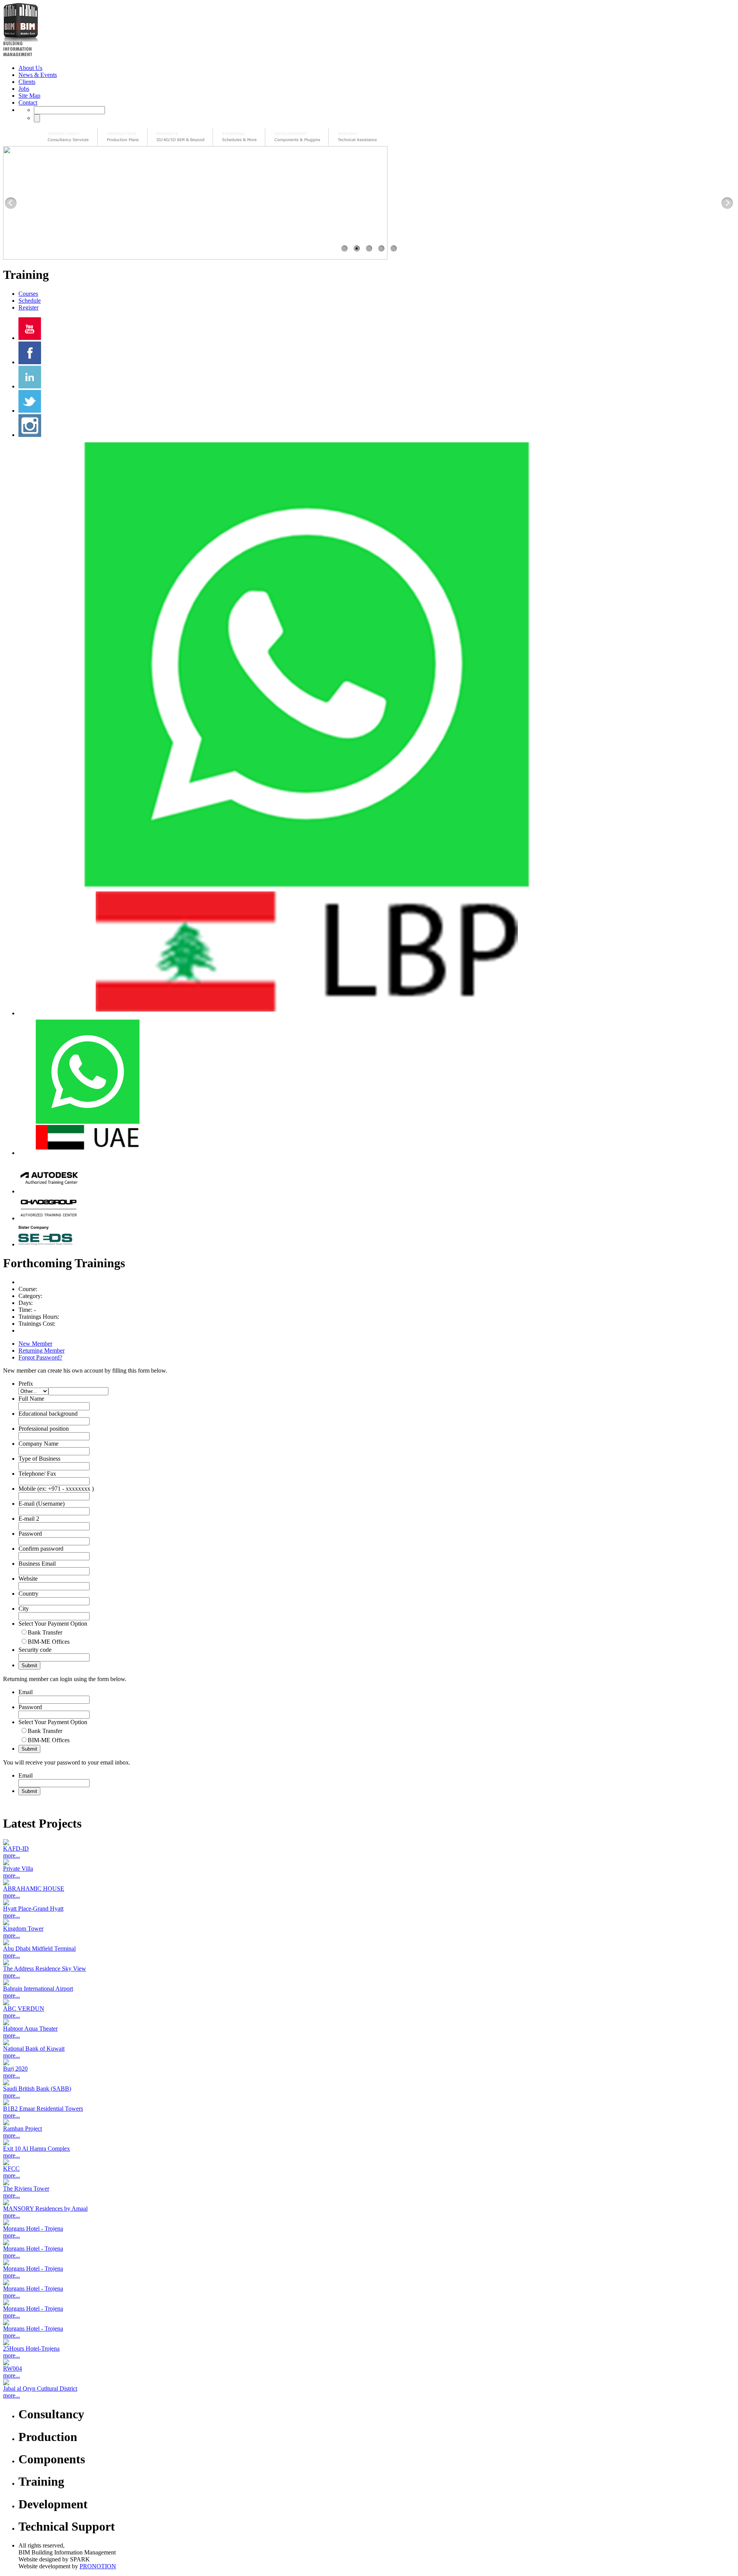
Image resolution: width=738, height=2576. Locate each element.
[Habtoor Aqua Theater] (369, 2022)
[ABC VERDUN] (369, 2002)
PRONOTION (98, 2566)
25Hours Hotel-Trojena (31, 2349)
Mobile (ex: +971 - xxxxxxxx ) (56, 1489)
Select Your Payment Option (53, 1624)
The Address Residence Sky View (45, 1969)
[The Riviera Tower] (369, 2182)
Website (28, 1579)
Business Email (37, 1564)
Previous (11, 203)
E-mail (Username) (42, 1504)
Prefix (26, 1384)
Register (28, 307)
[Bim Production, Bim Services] (123, 137)
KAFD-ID (16, 1849)
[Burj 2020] (369, 2062)
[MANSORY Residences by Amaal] (369, 2202)
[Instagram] (30, 435)
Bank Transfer (45, 1632)
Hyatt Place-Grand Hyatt (33, 1909)
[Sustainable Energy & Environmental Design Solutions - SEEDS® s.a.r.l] (49, 1244)
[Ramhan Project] (369, 2122)
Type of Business (39, 1459)
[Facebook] (30, 362)
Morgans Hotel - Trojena (33, 2229)
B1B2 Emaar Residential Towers (43, 2109)
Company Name (38, 1444)
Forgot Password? (40, 1357)
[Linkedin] (30, 386)
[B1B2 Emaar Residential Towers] (369, 2102)
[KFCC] (369, 2162)
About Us (30, 68)
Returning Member (42, 1350)
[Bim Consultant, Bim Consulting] (68, 137)
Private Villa (18, 1869)
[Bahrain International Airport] (369, 1982)
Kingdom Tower (23, 1929)
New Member (35, 1344)
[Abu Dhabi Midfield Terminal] (369, 1942)
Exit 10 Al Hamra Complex (37, 2149)
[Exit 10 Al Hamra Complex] (369, 2142)
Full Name (31, 1399)
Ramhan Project (22, 2129)
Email (26, 1692)
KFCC (11, 2169)
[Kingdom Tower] (369, 1922)
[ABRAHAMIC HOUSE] (369, 1882)
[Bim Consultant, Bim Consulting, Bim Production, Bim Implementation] (357, 137)
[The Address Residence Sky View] (369, 1962)
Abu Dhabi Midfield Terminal (39, 1949)
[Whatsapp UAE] (87, 1153)
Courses (28, 294)
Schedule (30, 301)
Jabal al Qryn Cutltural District (40, 2389)
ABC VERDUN (24, 2009)
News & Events (38, 75)
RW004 (12, 2369)
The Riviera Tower (26, 2189)
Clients (27, 82)
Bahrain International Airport (38, 1989)
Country (28, 1594)
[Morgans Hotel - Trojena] (369, 2222)
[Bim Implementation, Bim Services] (180, 137)
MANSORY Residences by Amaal (45, 2209)
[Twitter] (30, 411)
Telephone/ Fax (37, 1474)
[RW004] (369, 2362)
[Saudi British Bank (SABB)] (369, 2082)
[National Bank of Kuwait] (369, 2042)
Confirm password (41, 1549)
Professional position (44, 1429)
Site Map (29, 96)
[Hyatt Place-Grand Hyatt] (369, 1902)
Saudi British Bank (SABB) (37, 2089)
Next (727, 203)
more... (12, 1855)
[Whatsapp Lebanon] (307, 1013)
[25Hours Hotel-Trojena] (369, 2342)
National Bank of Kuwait (34, 2049)
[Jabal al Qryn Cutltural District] (369, 2382)
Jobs (24, 89)
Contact (28, 102)
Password (30, 1534)
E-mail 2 (29, 1519)
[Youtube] (30, 338)
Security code (35, 1650)
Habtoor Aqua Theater (30, 2029)
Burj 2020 (15, 2069)
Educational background (48, 1414)
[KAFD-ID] (369, 1842)
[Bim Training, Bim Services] (239, 137)
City (24, 1609)
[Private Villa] (369, 1862)
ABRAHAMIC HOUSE (34, 1889)
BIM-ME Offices (49, 1642)
